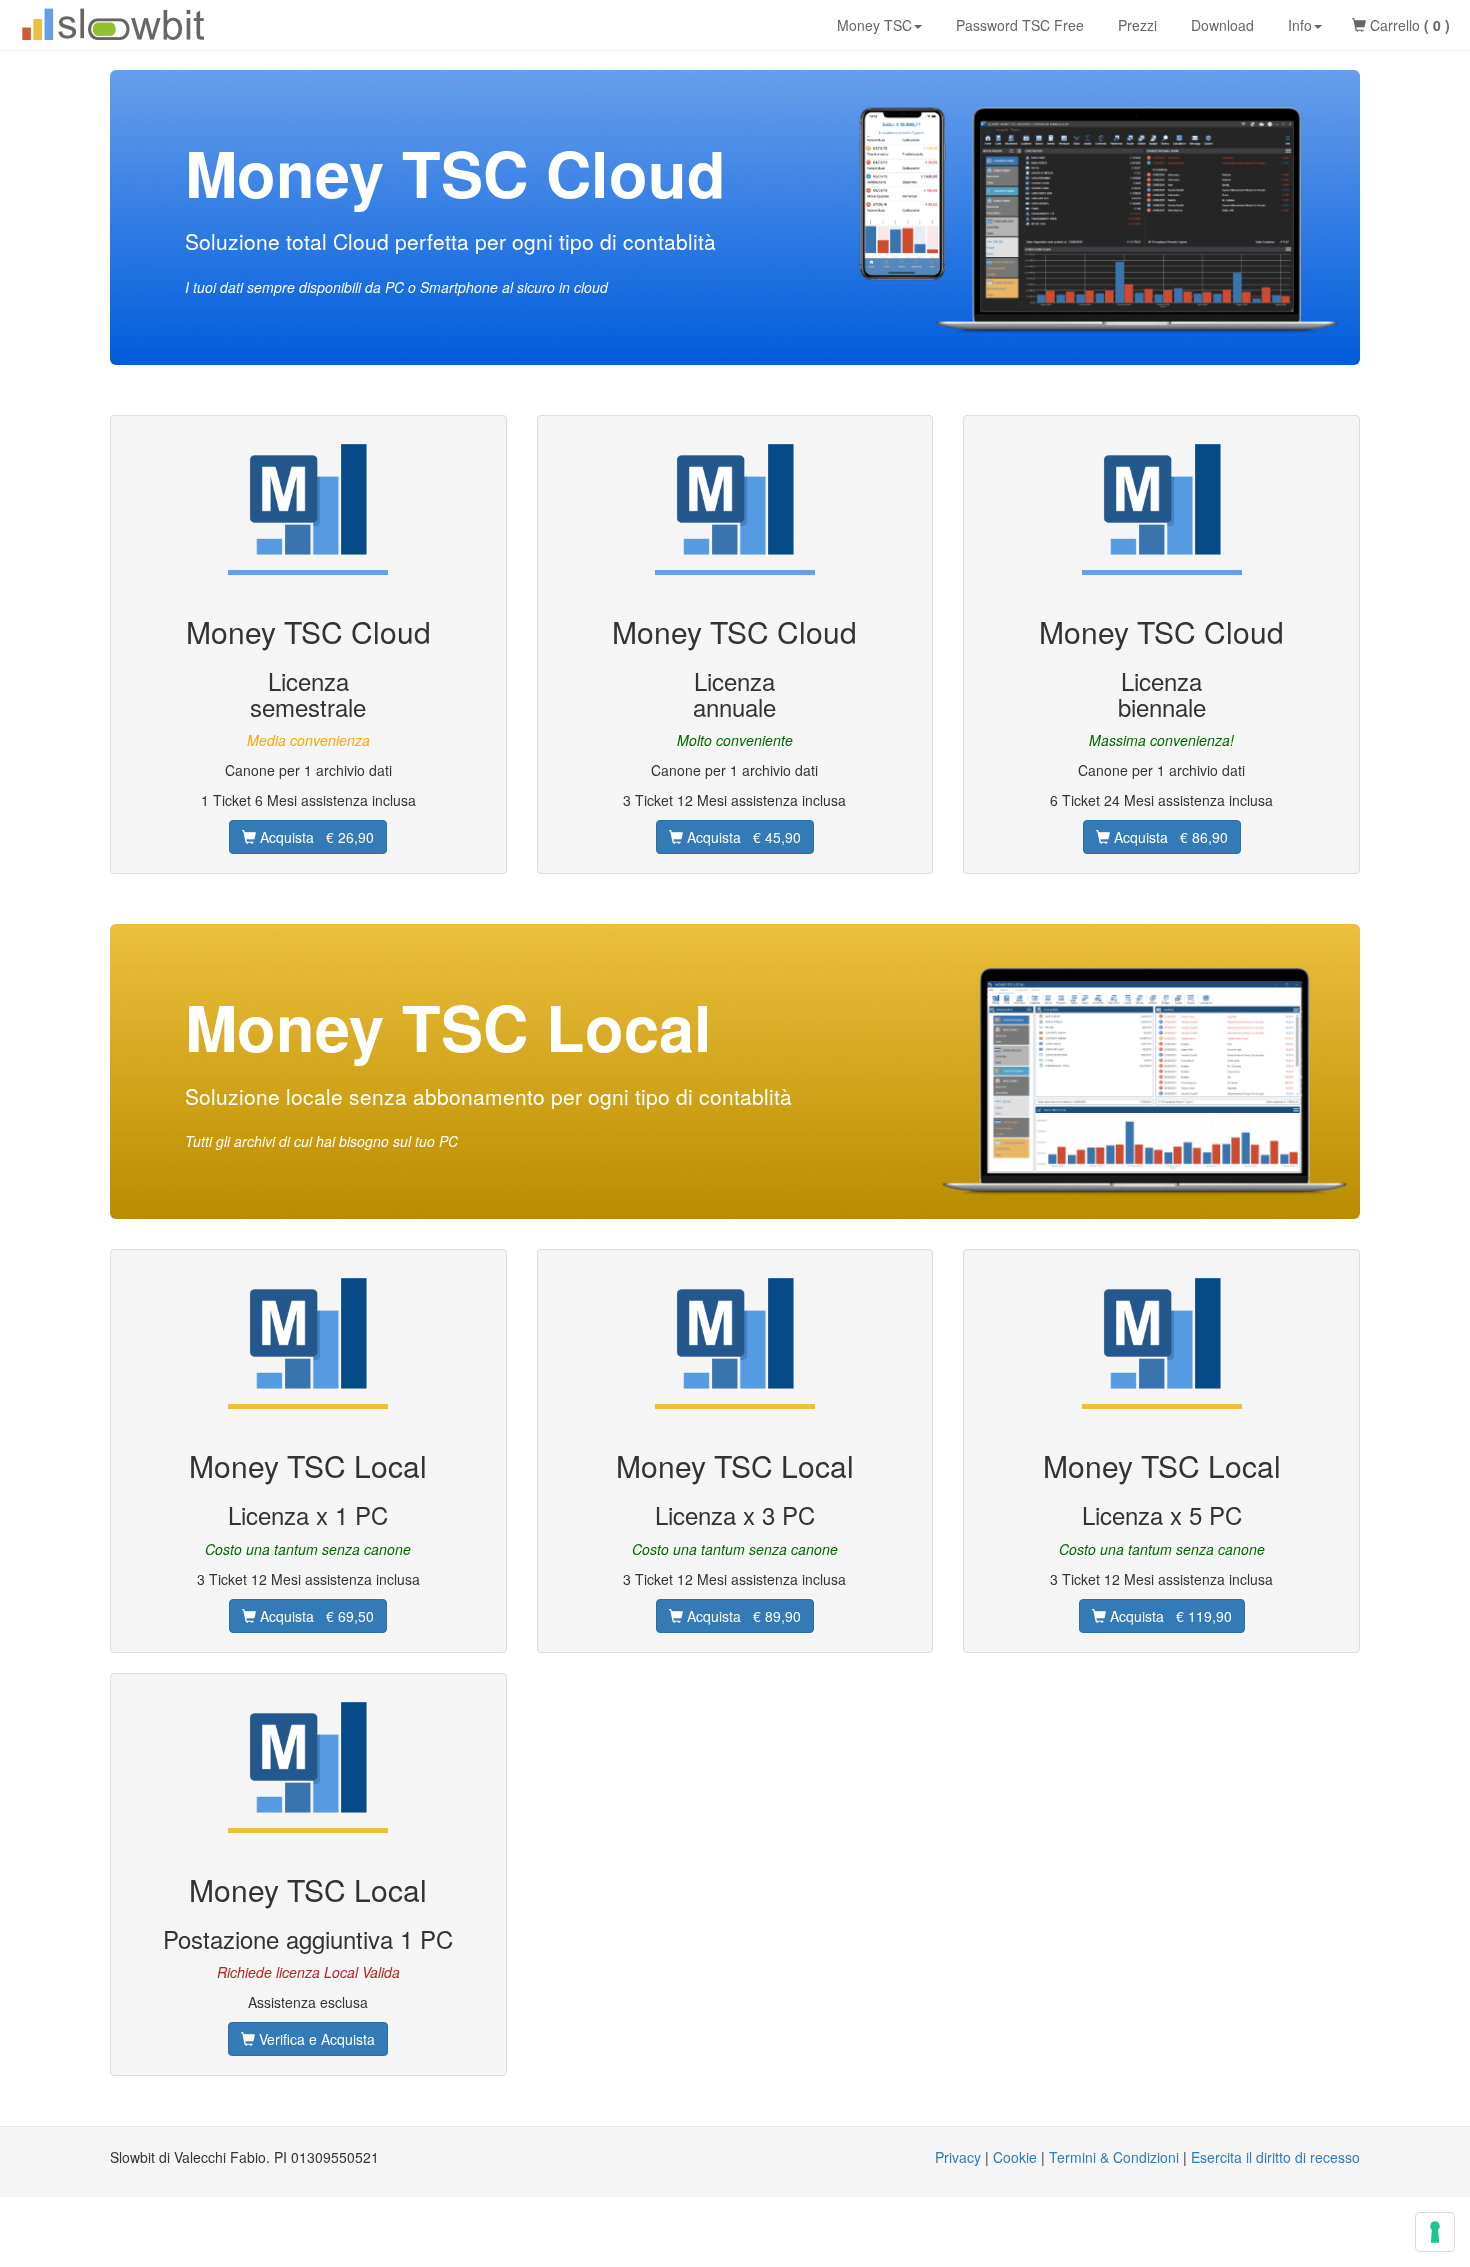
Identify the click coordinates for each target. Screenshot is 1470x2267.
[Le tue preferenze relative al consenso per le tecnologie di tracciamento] (1435, 2232)
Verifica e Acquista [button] (315, 2039)
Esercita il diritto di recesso (1275, 2157)
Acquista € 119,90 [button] (1169, 1616)
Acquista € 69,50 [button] (315, 1616)
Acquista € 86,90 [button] (1169, 837)
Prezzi (1135, 25)
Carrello (1408, 25)
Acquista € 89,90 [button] (742, 1616)
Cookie (1015, 2157)
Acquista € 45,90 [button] (742, 837)
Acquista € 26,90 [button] (315, 837)
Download (1220, 25)
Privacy (958, 2157)
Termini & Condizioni (1114, 2157)
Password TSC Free (1018, 25)
